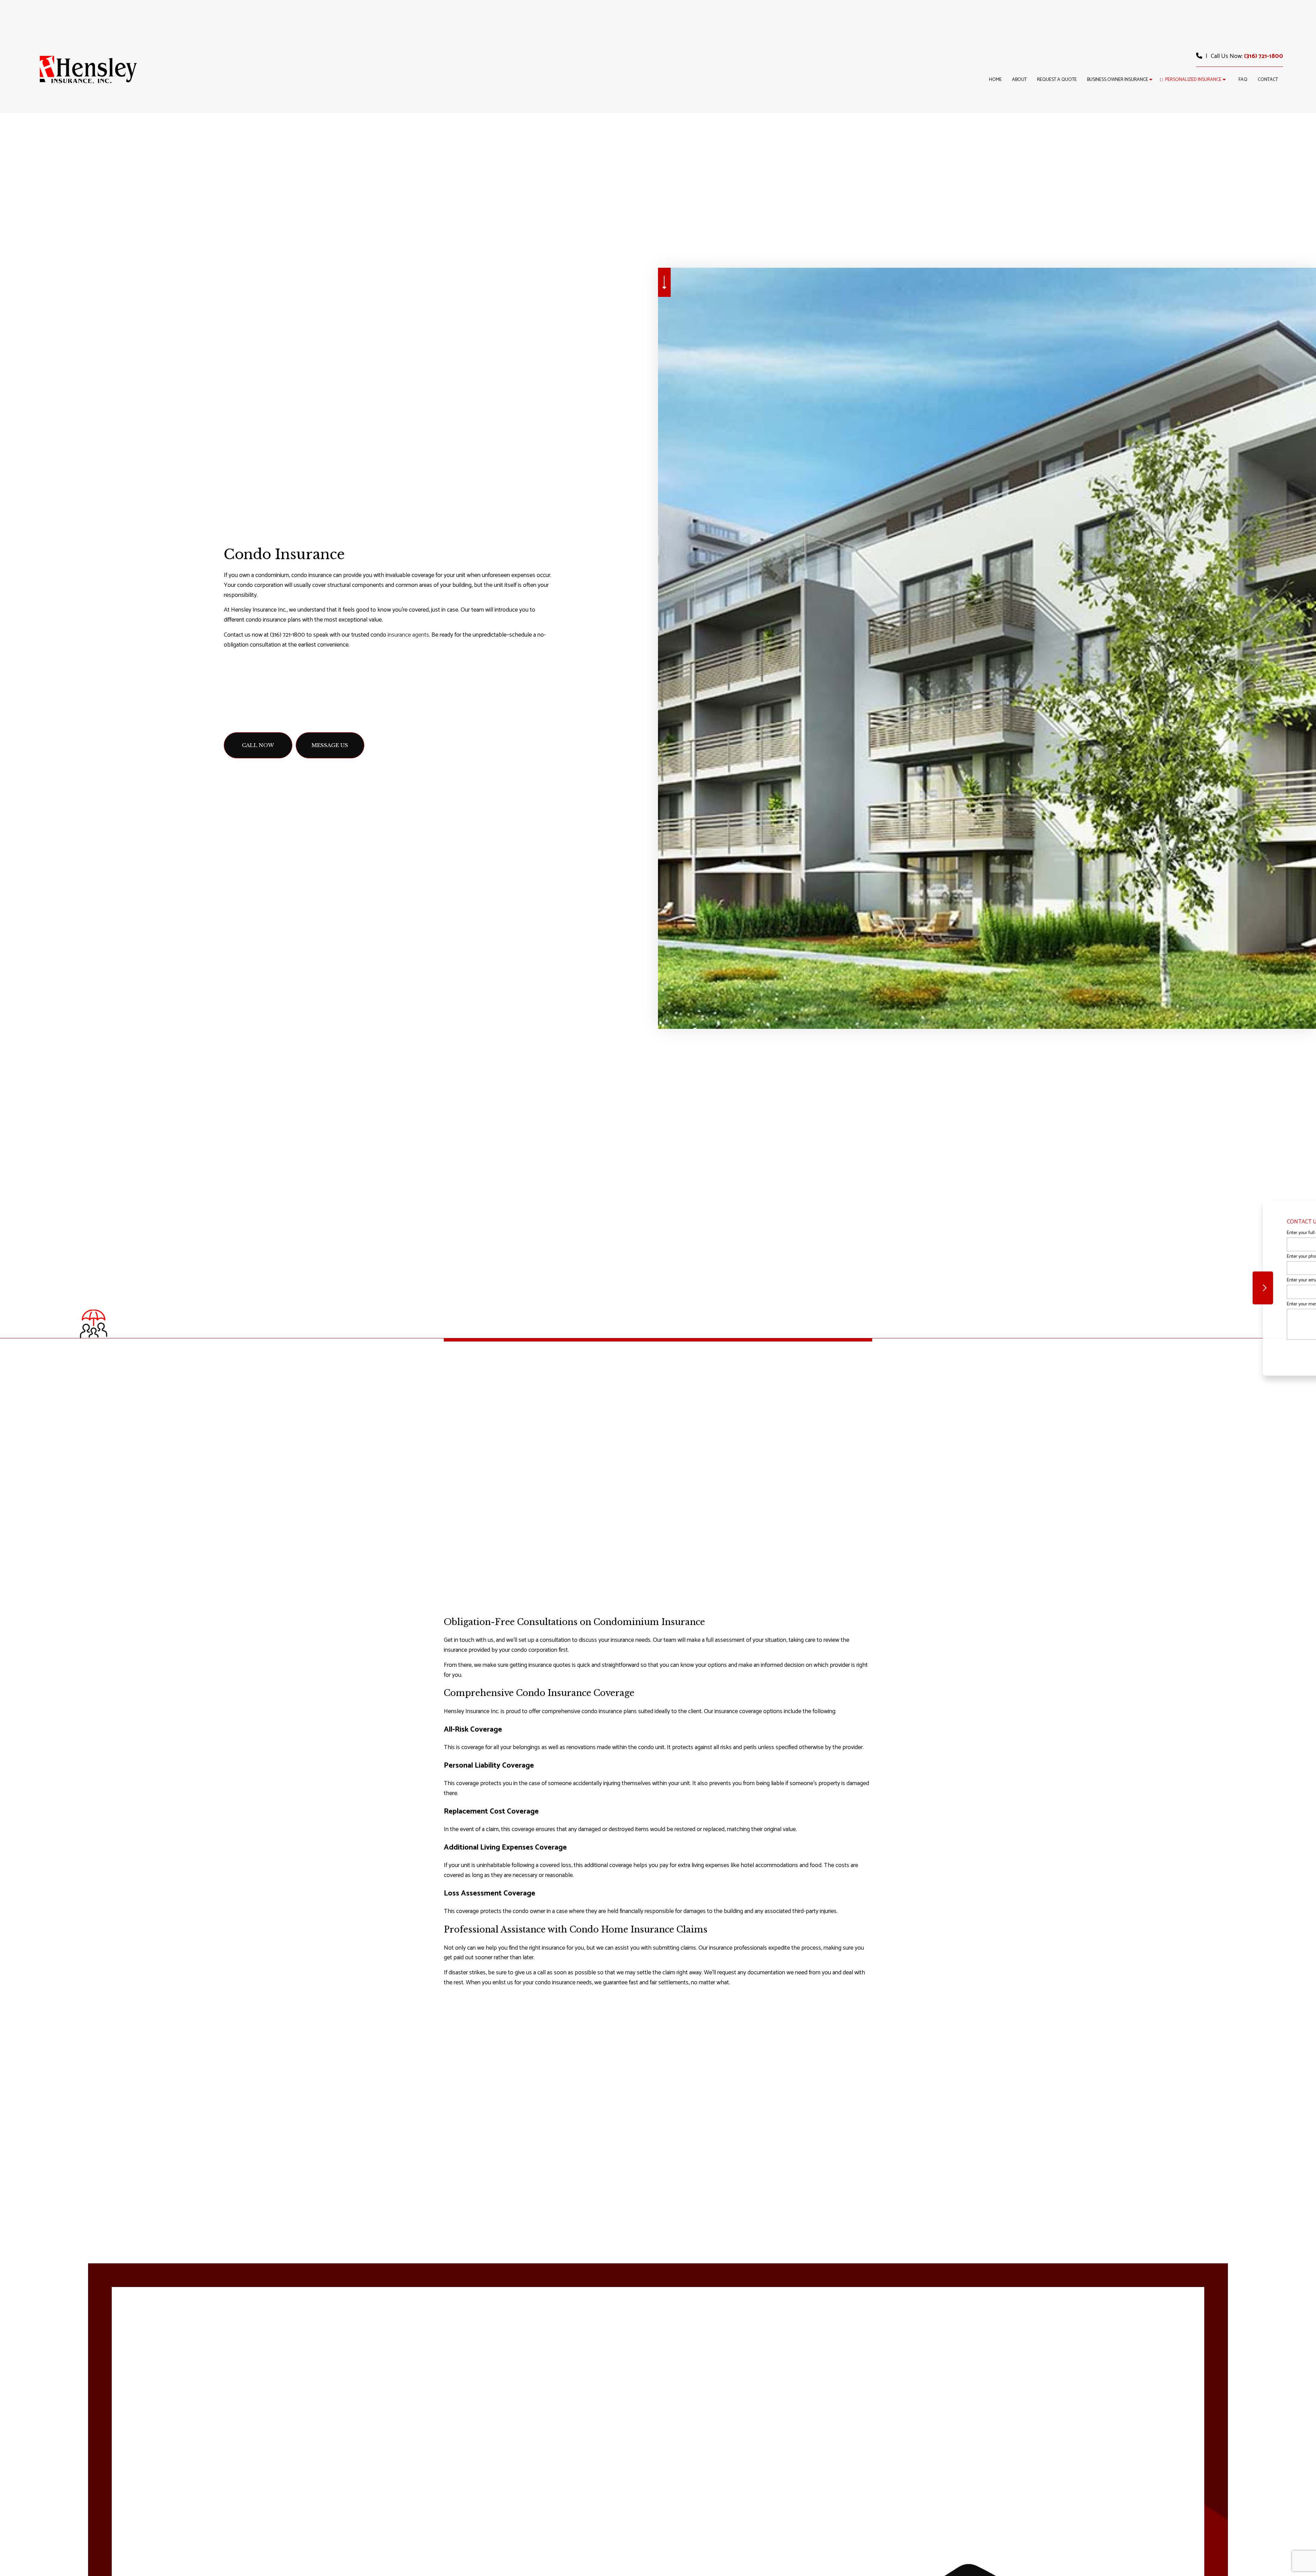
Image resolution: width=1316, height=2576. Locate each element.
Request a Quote (1057, 80)
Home (995, 80)
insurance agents (408, 635)
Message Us (330, 745)
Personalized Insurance (1193, 80)
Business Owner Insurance (1118, 80)
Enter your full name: (1172, 1233)
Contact (1268, 80)
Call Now (258, 745)
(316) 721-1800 (1264, 56)
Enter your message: (1172, 1304)
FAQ (1243, 80)
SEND (1252, 1351)
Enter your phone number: (1178, 1257)
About (1019, 80)
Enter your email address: (1177, 1280)
